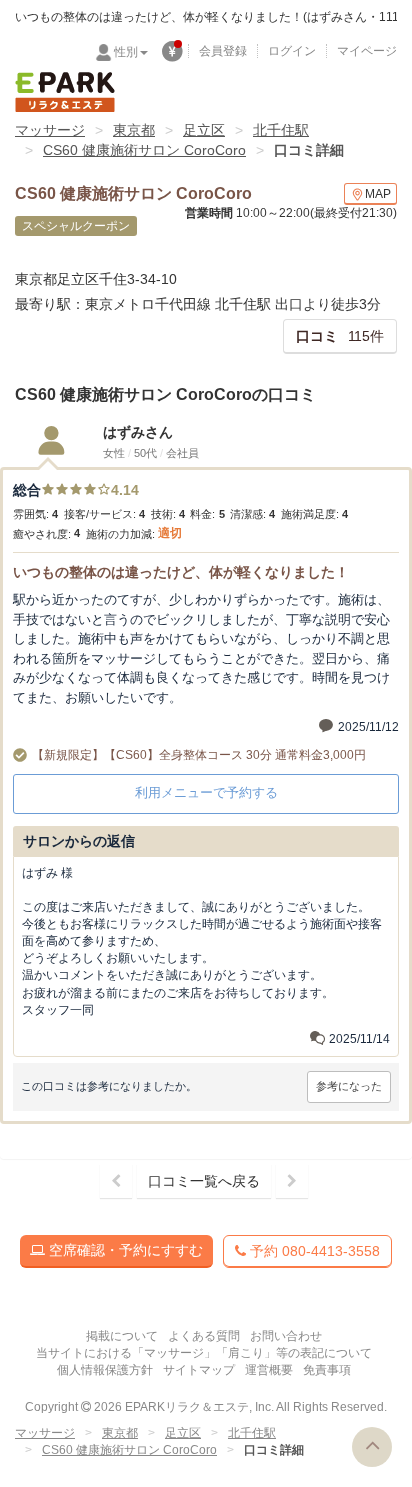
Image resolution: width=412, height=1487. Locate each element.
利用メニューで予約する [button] (206, 792)
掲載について (122, 1336)
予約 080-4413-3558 (313, 1251)
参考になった (349, 1086)
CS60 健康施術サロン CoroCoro (144, 150)
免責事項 (327, 1370)
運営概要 (269, 1370)
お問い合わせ (286, 1336)
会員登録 (223, 51)
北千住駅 (281, 130)
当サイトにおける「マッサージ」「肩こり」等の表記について (204, 1353)
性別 (126, 52)
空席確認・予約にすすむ (124, 1250)
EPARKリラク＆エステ (65, 92)
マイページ (367, 51)
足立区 (204, 130)
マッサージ (50, 130)
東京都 (134, 130)
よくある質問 (204, 1336)
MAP (378, 194)
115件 (340, 336)
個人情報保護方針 (105, 1370)
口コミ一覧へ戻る (204, 1181)
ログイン (292, 51)
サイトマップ (199, 1370)
